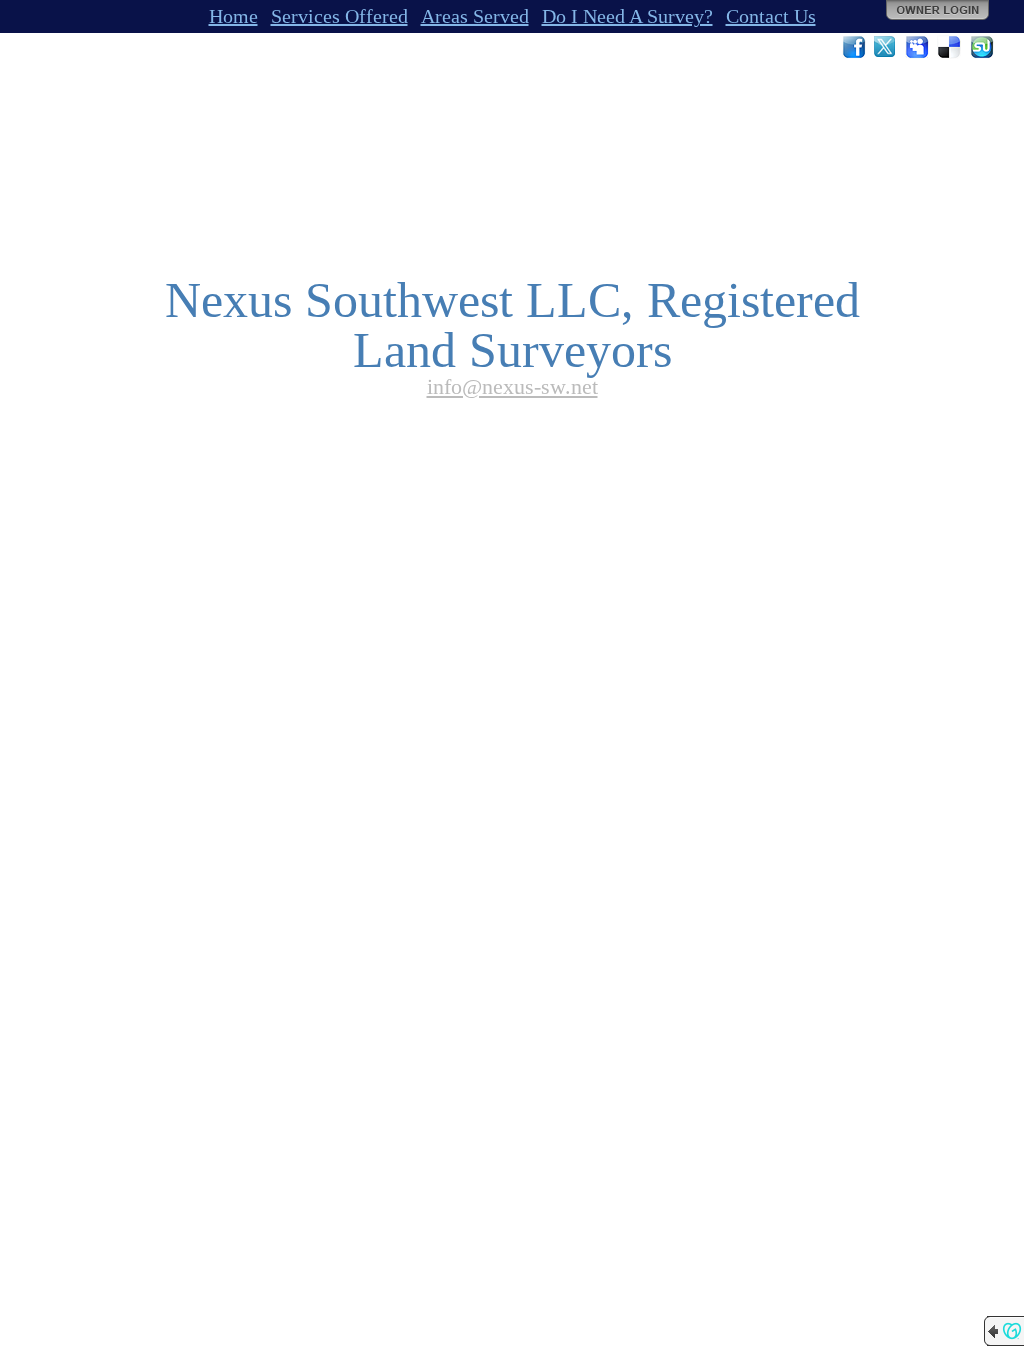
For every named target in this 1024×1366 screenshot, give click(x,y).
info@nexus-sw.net (512, 386)
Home (233, 16)
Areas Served (475, 16)
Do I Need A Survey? (627, 16)
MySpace (918, 47)
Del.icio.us (950, 47)
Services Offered (339, 16)
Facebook (854, 47)
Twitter (886, 47)
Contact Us (771, 16)
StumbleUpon (982, 47)
